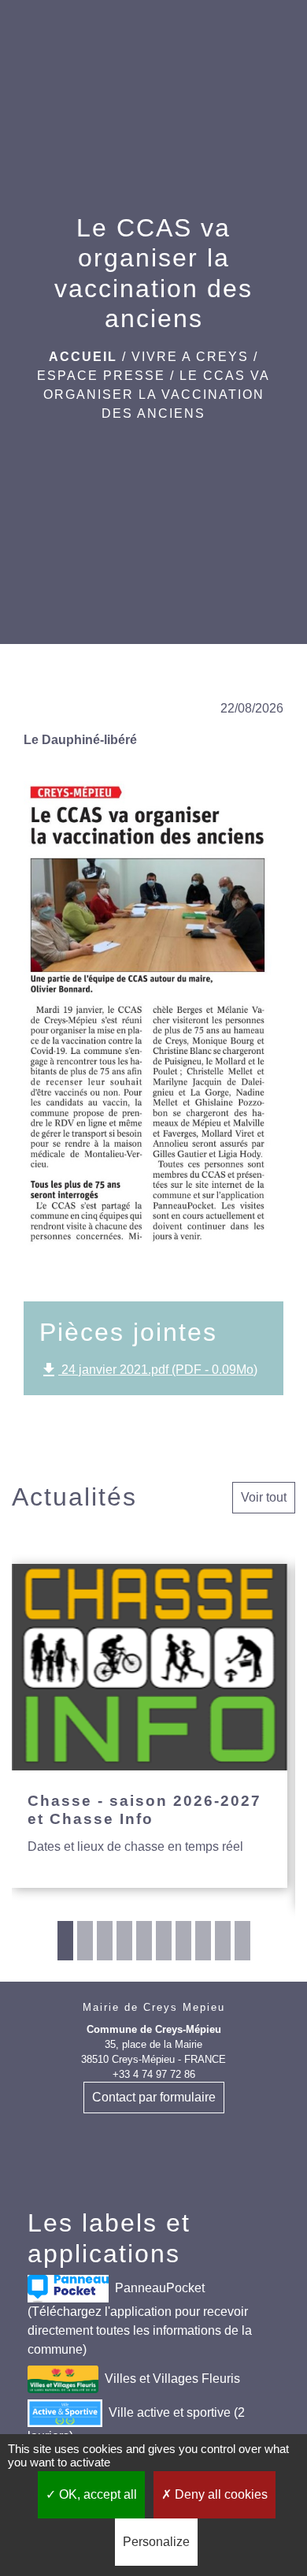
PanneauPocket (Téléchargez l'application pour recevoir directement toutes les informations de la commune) (140, 2319)
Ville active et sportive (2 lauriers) (136, 2424)
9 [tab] (223, 1941)
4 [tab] (124, 1941)
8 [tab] (203, 1941)
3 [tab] (105, 1941)
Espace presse (101, 376)
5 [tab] (144, 1941)
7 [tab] (183, 1941)
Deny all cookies (220, 2494)
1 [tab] (65, 1941)
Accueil (83, 357)
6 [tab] (164, 1941)
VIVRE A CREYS (190, 357)
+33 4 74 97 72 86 (154, 2074)
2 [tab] (85, 1941)
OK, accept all (96, 2494)
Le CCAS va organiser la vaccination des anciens (157, 395)
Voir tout (264, 1497)
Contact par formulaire (154, 2097)
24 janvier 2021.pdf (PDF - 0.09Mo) (148, 1370)
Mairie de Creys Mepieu (154, 2007)
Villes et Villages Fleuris (172, 2379)
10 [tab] (242, 1941)
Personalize (156, 2542)
